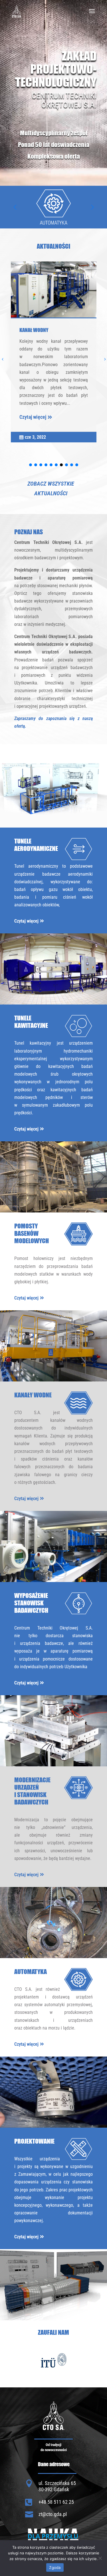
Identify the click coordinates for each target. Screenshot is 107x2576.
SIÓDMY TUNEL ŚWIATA (42, 330)
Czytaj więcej (33, 417)
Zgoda (55, 2567)
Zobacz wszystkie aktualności (51, 488)
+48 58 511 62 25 (56, 2502)
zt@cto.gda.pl (53, 2514)
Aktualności (53, 246)
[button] (92, 207)
